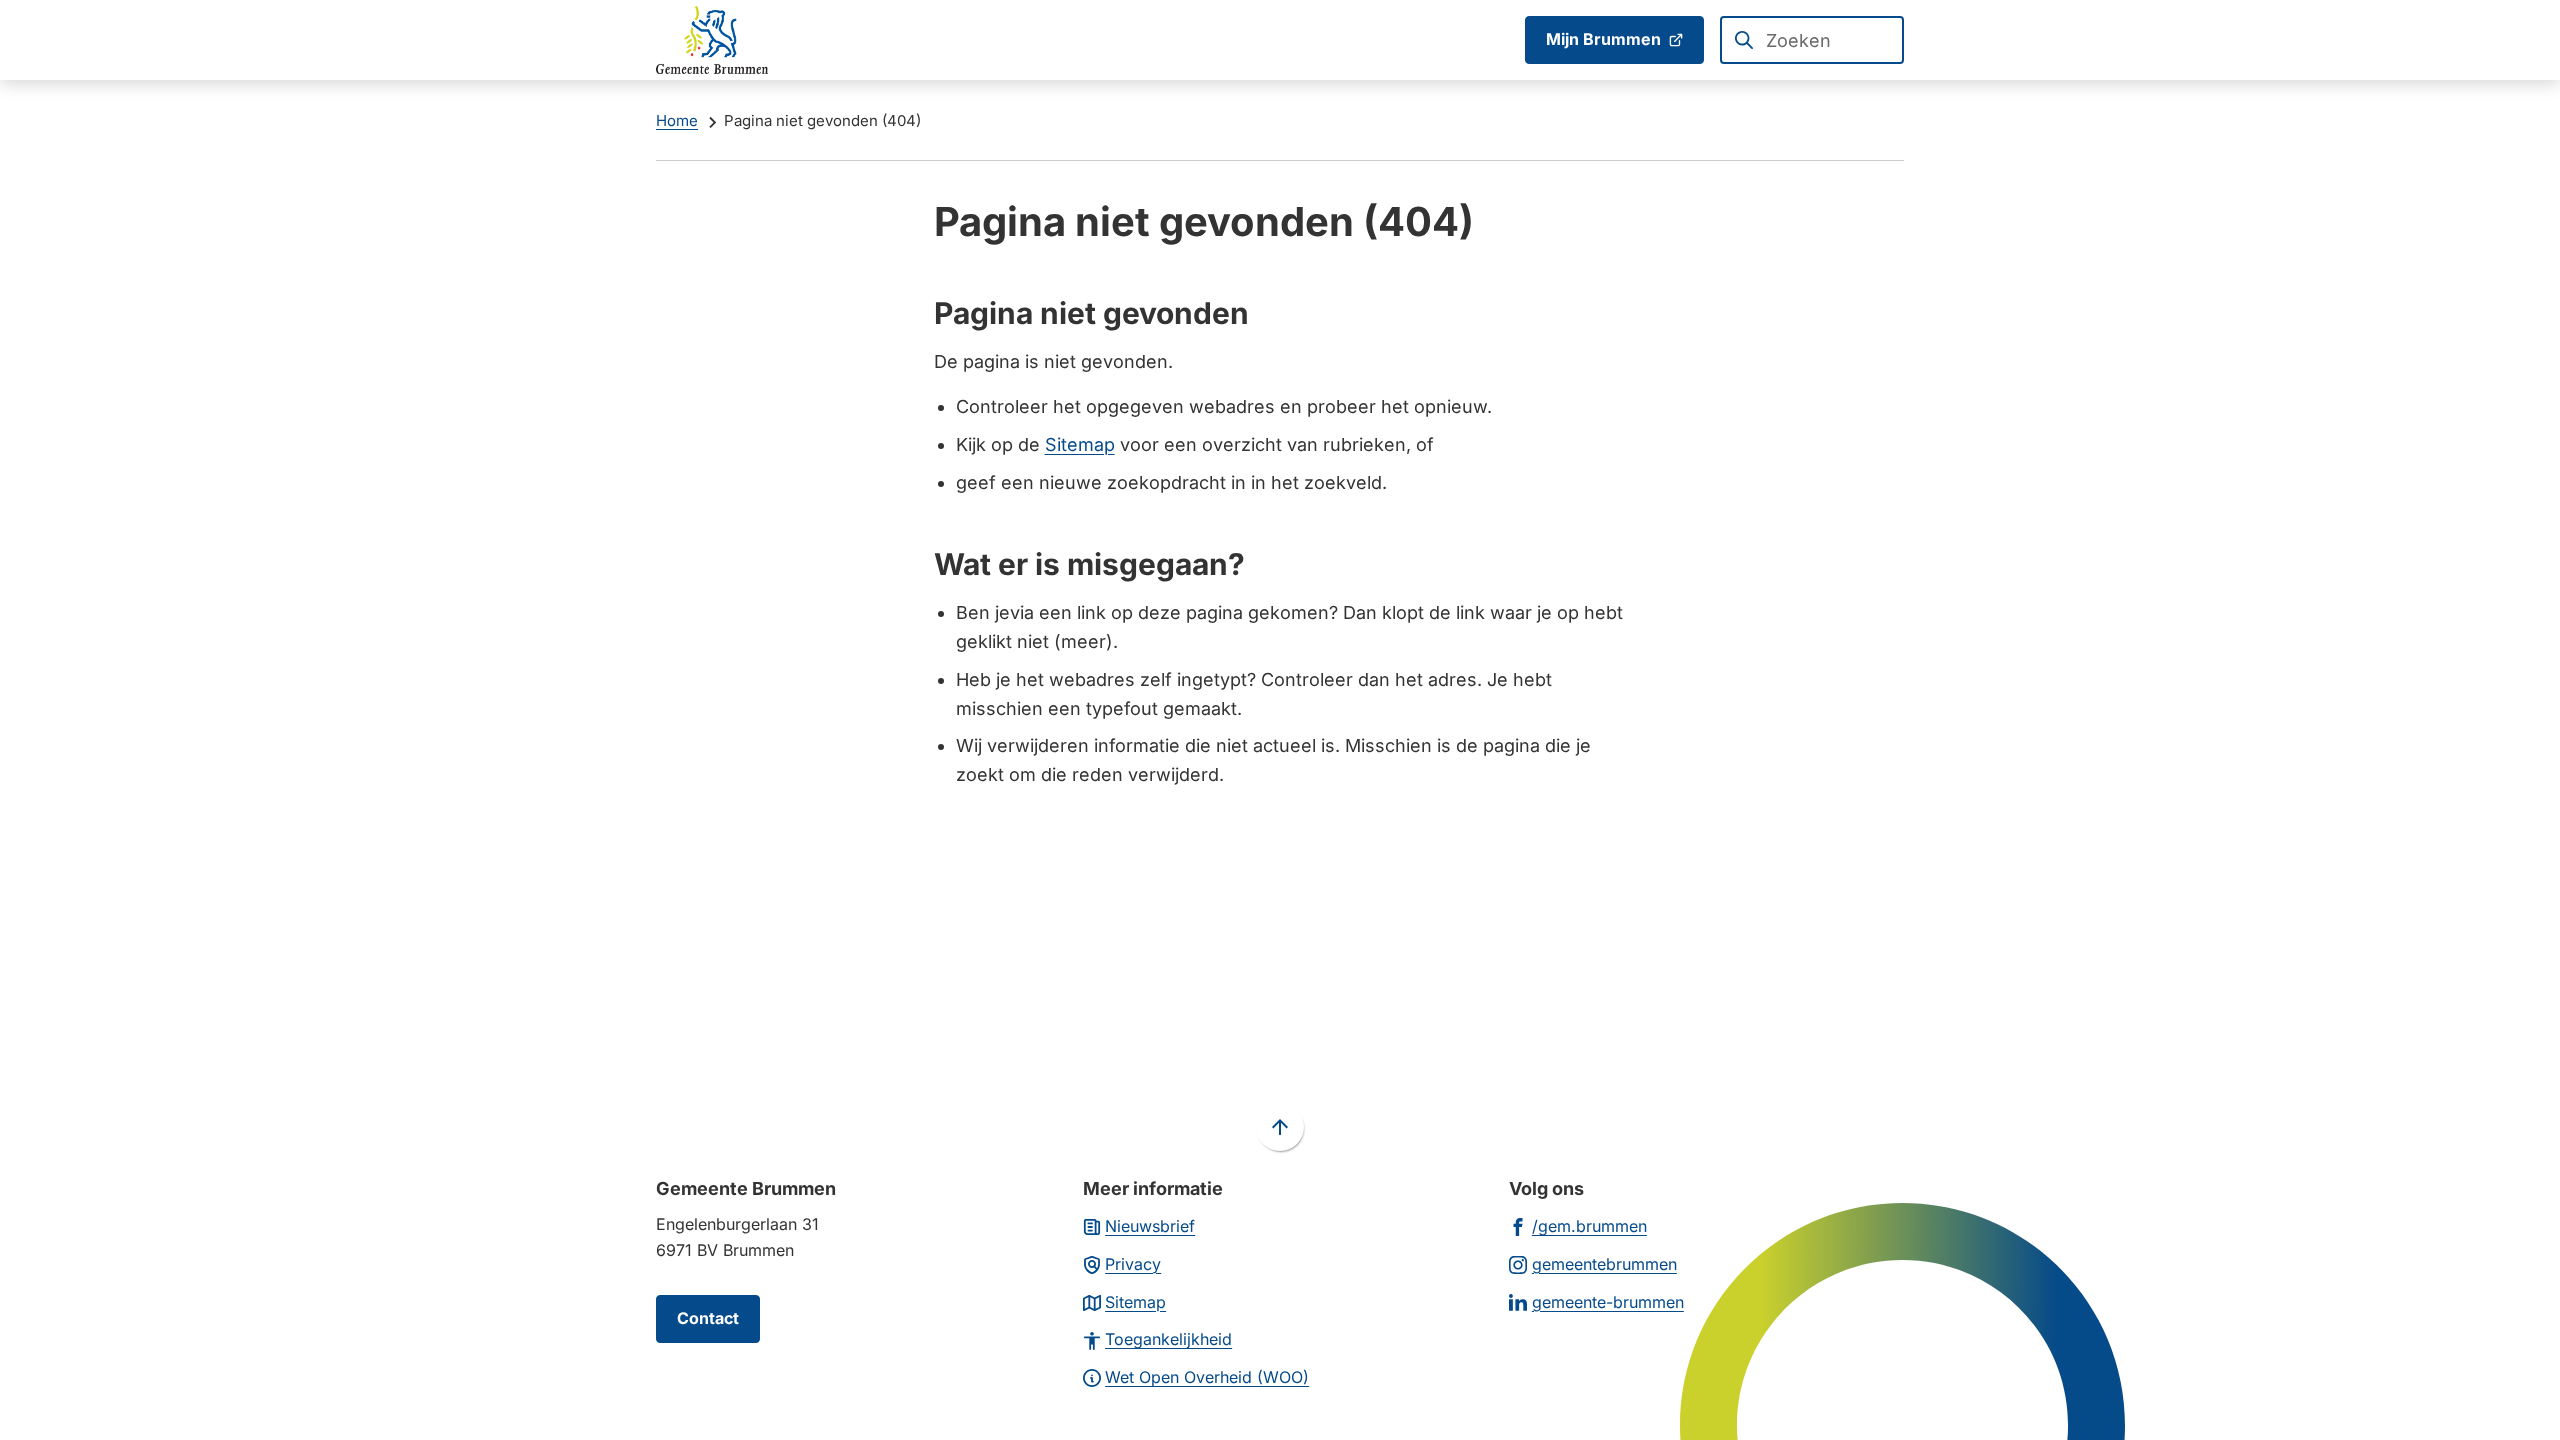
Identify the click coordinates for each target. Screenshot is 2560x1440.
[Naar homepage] (712, 40)
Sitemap (1080, 444)
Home (677, 120)
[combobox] (1812, 40)
